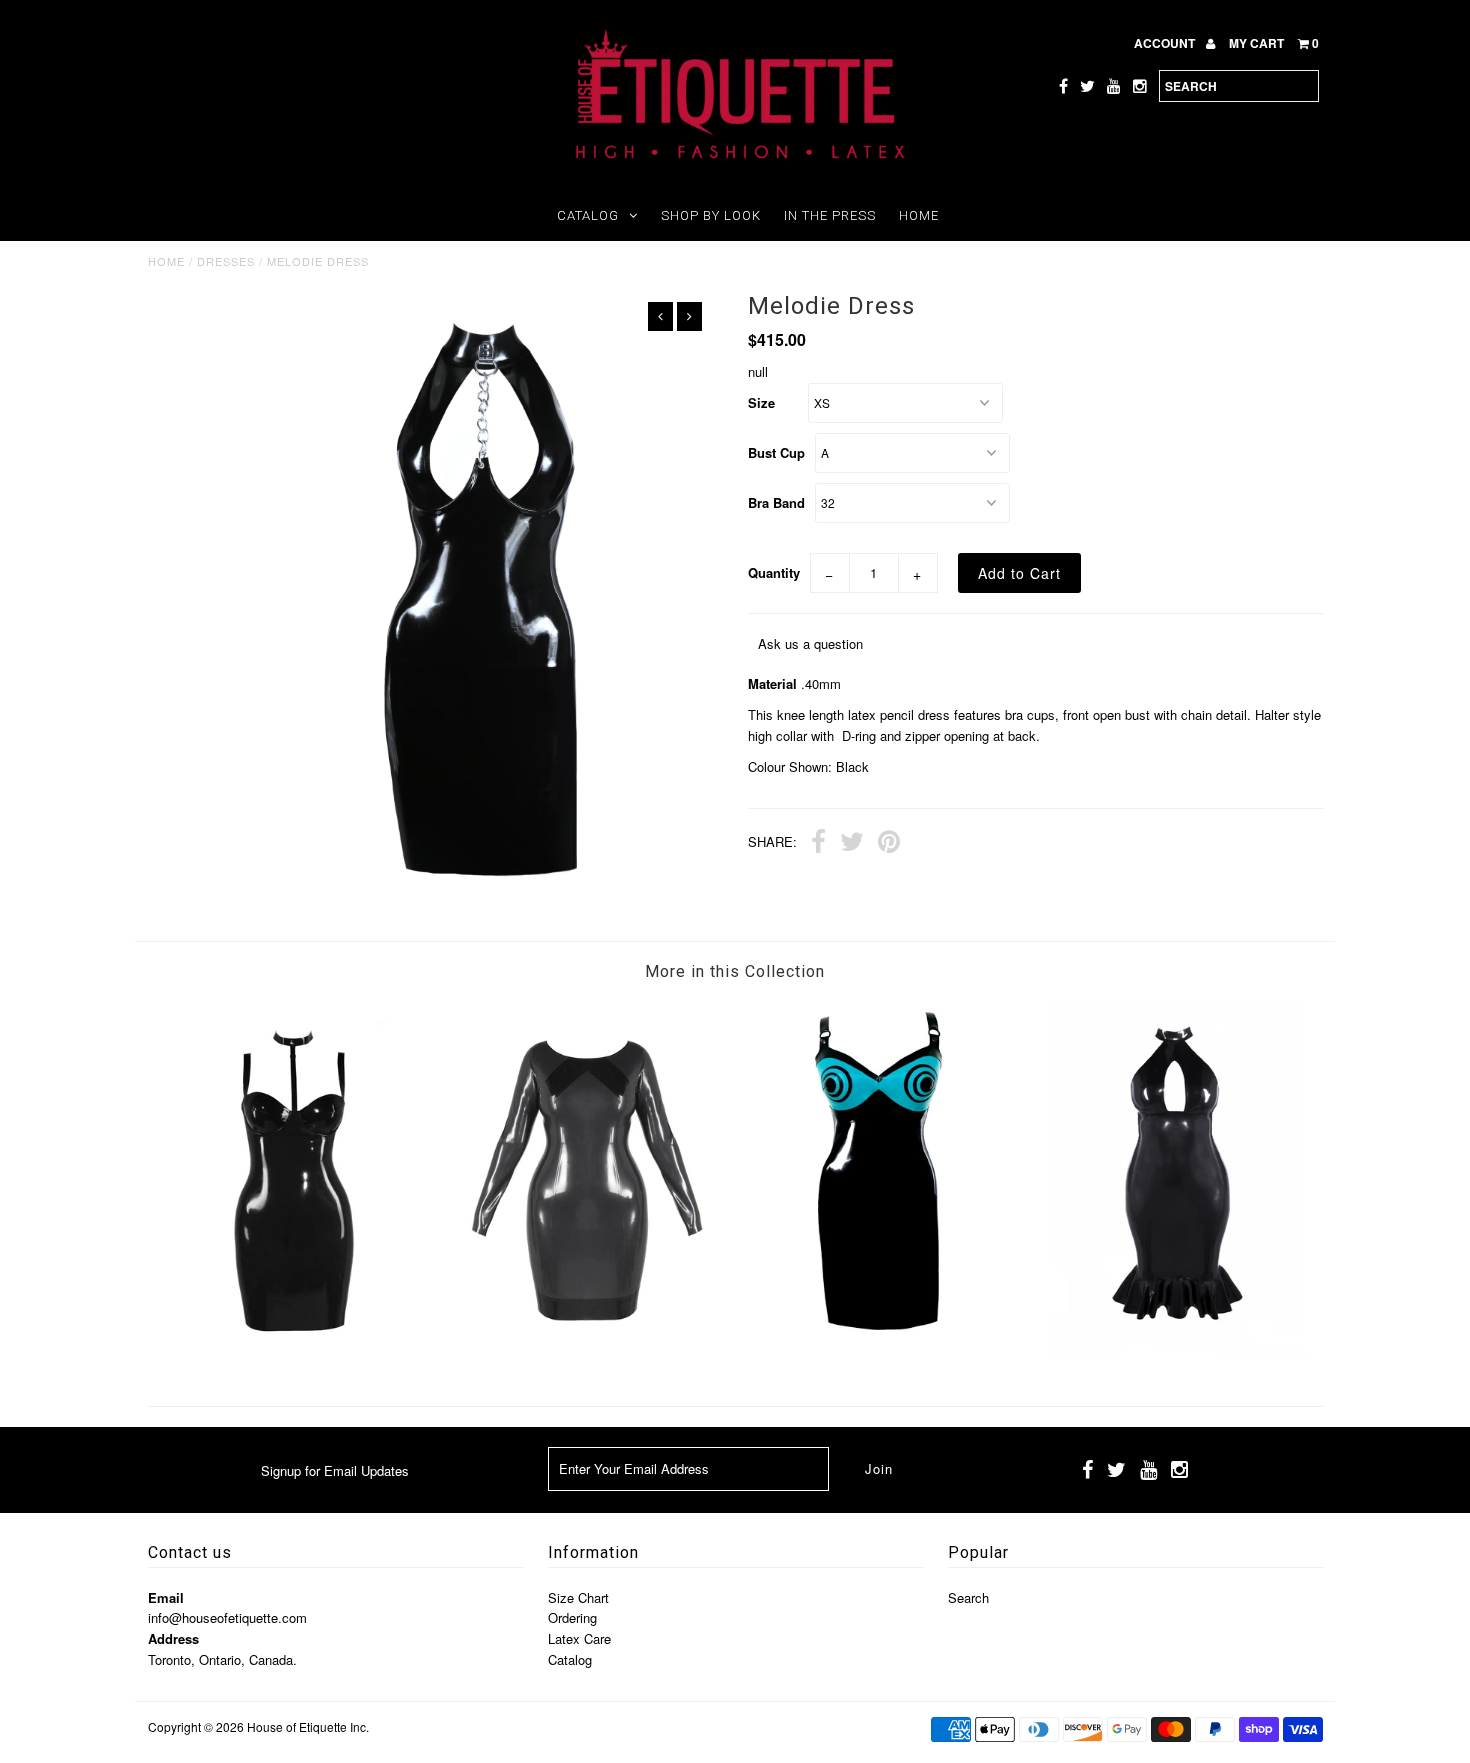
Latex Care (579, 1638)
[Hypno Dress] (881, 1354)
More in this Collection (735, 971)
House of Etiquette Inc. (308, 1726)
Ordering (572, 1617)
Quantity (774, 572)
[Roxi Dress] (1175, 1354)
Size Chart (578, 1597)
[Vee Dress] (587, 1354)
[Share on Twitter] (852, 844)
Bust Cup (776, 452)
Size (761, 402)
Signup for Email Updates (335, 1470)
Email (166, 1597)
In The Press (830, 215)
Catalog (588, 215)
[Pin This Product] (889, 844)
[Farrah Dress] (294, 1354)
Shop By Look (711, 215)
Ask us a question (810, 643)
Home (919, 215)
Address (173, 1638)
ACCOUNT (1166, 43)
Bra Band (776, 502)
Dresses (226, 261)
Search (968, 1597)
